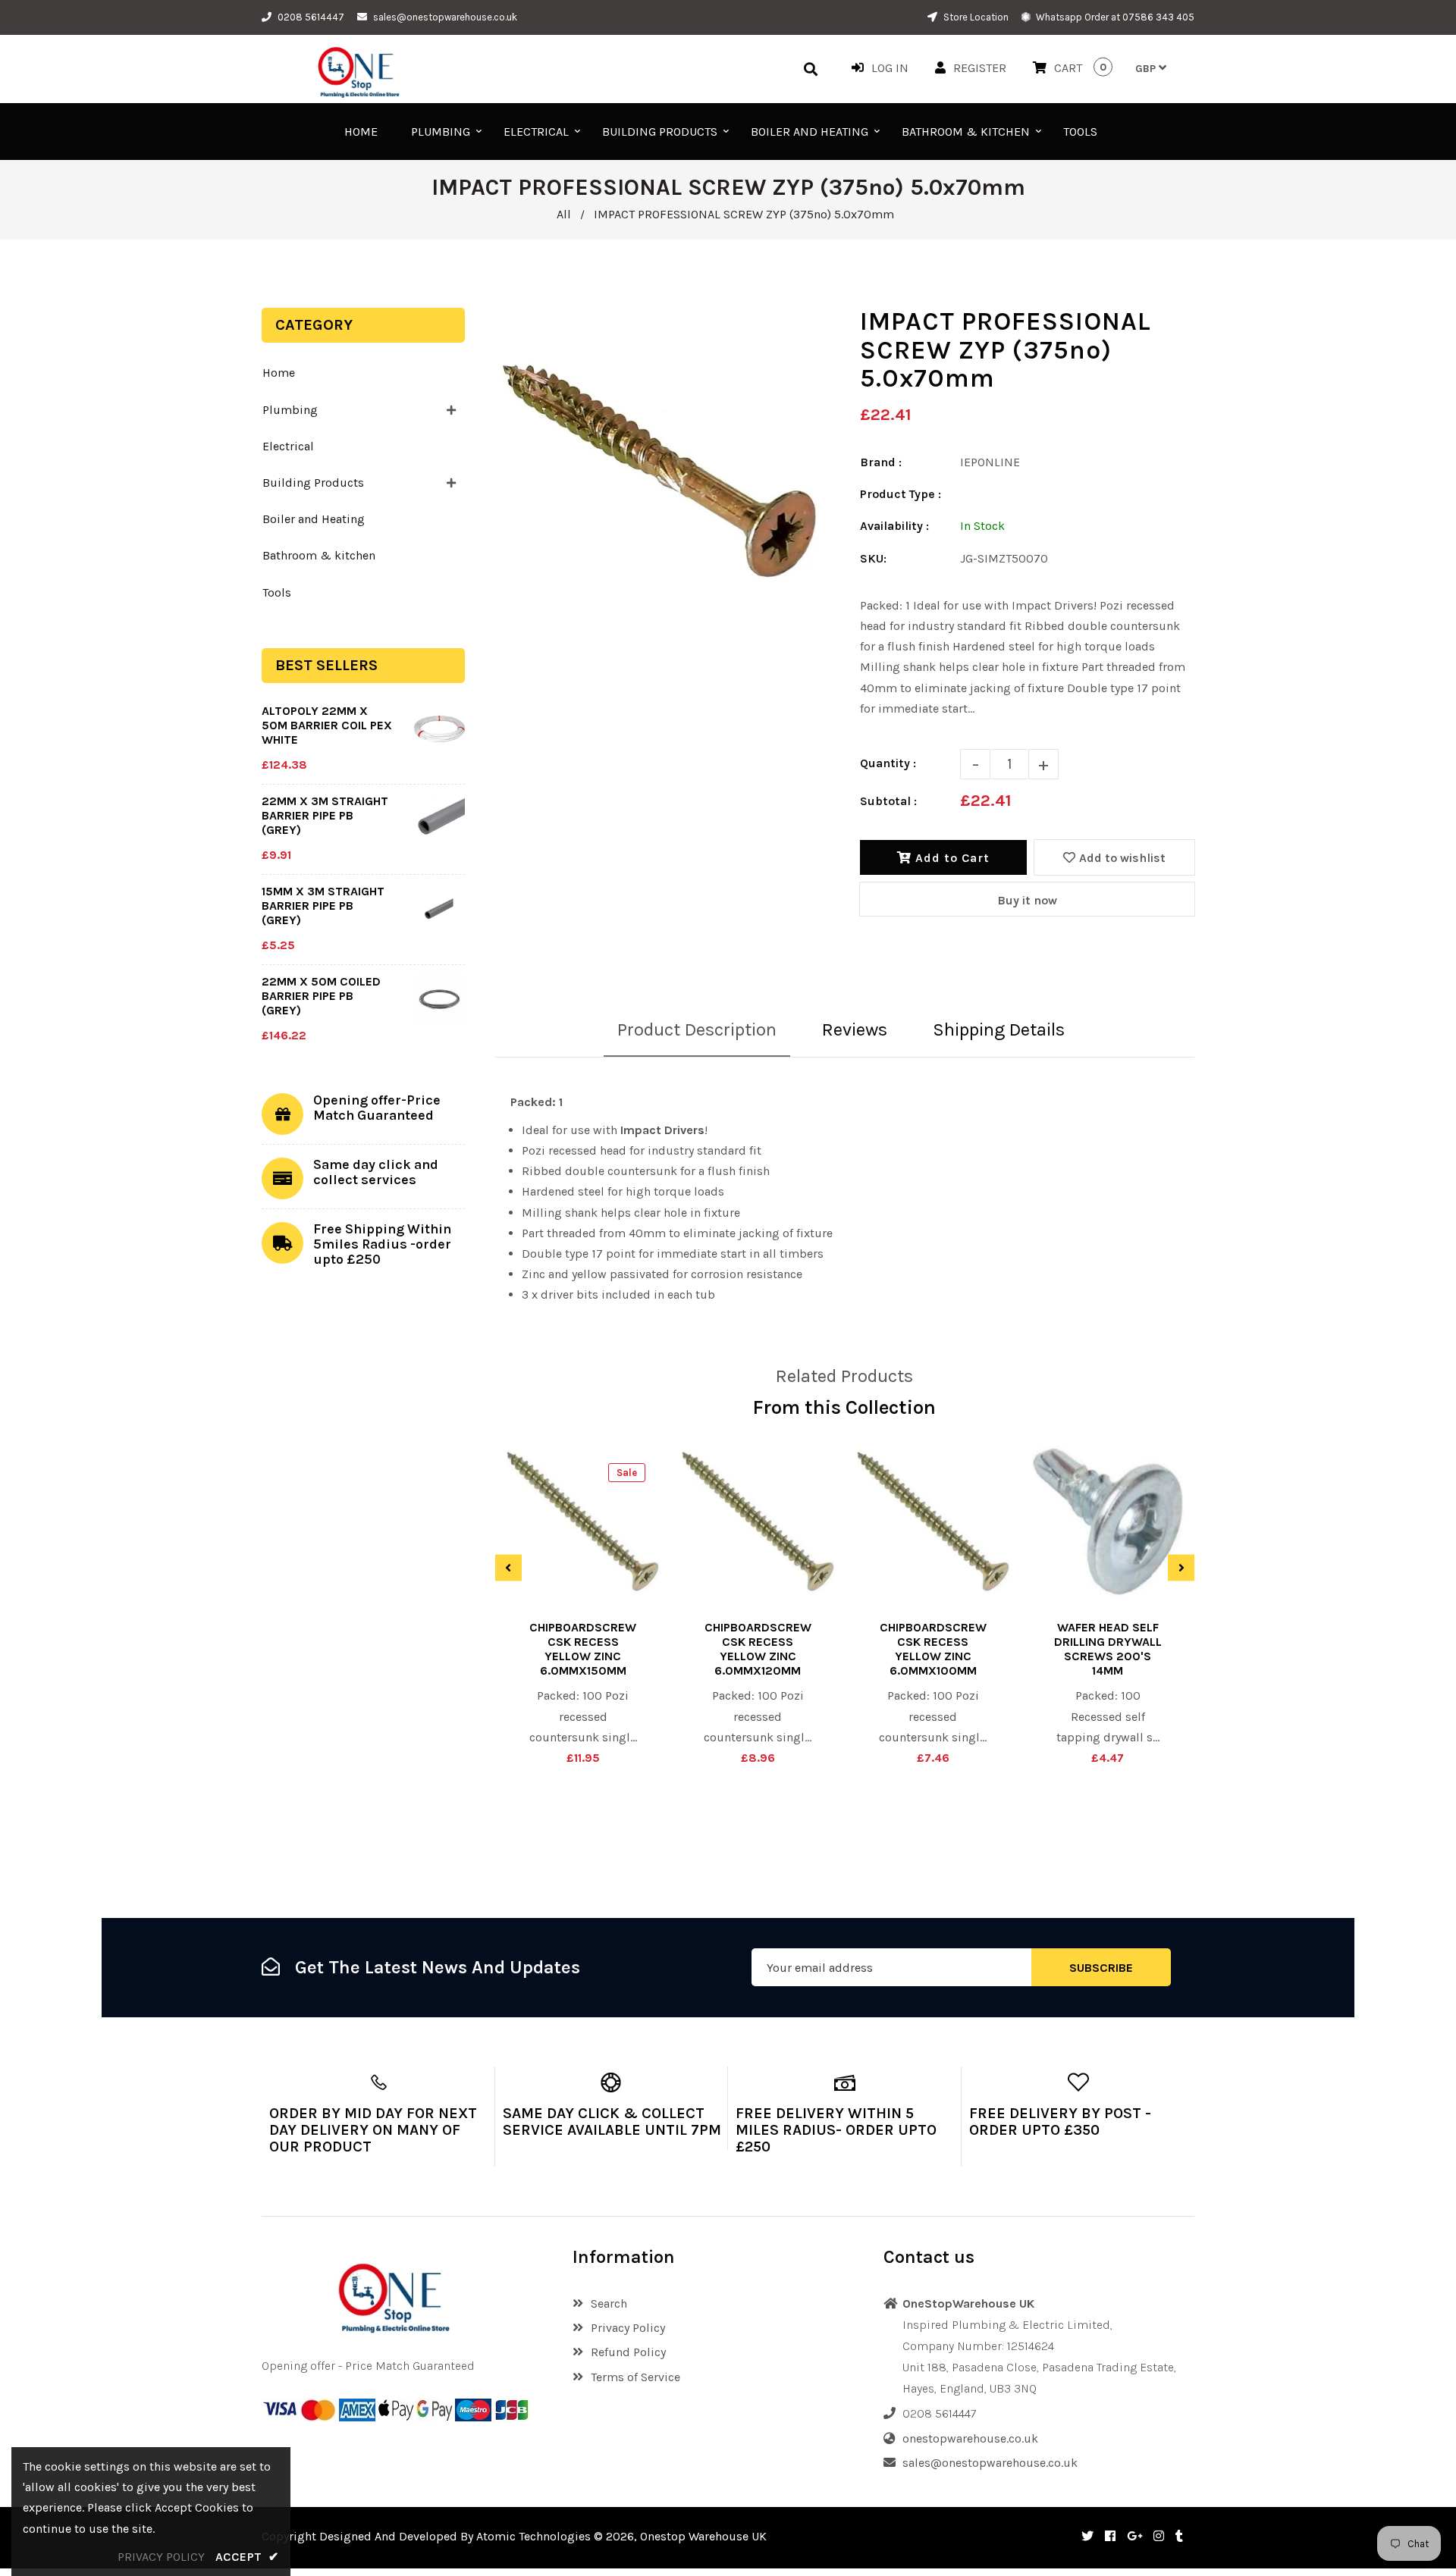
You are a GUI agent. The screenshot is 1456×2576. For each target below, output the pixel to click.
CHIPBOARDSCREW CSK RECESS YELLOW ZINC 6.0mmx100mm (933, 1649)
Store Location (975, 17)
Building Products (313, 483)
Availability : (894, 526)
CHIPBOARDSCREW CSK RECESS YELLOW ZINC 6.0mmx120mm (758, 1649)
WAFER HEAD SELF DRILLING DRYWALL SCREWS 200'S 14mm (1108, 1649)
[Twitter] (1087, 2536)
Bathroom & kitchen (319, 555)
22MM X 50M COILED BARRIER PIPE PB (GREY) (321, 996)
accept (247, 2557)
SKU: (873, 558)
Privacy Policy (628, 2328)
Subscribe (1101, 1968)
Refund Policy (628, 2352)
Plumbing (290, 410)
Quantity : (888, 763)
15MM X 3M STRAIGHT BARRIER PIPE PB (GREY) (323, 906)
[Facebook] (1110, 2536)
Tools (277, 592)
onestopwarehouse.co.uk (970, 2438)
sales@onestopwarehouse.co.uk (445, 17)
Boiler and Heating (314, 519)
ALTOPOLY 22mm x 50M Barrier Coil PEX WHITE (327, 725)
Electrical (288, 446)
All (564, 214)
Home (279, 373)
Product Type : (901, 494)
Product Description (697, 1029)
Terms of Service (635, 2377)
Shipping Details (999, 1029)
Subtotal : (888, 801)
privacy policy (161, 2557)
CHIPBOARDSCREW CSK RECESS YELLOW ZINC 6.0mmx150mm (583, 1649)
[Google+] (1134, 2536)
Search (609, 2303)
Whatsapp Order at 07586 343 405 (1114, 17)
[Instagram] (1159, 2536)
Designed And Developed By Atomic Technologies (455, 2536)
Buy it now (1027, 900)
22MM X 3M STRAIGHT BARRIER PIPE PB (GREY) (325, 815)
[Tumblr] (1179, 2536)
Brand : (881, 462)
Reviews (855, 1029)
